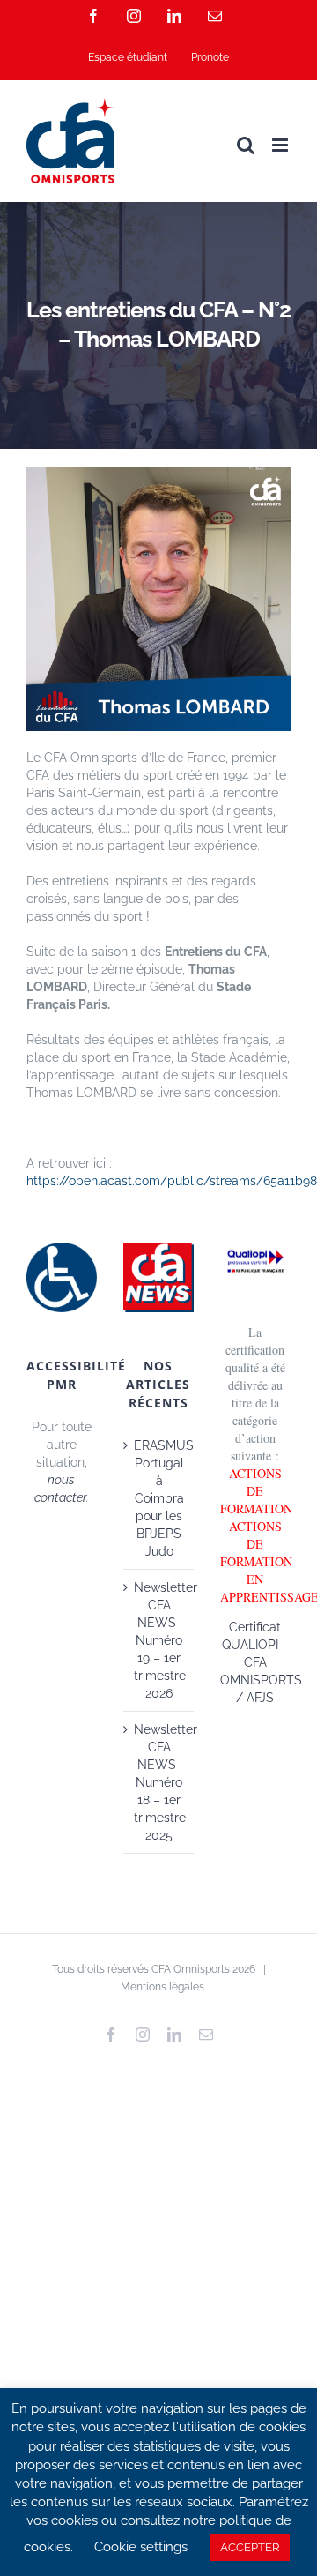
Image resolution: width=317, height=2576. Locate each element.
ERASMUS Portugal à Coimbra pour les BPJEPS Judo (159, 1498)
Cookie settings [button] (141, 2547)
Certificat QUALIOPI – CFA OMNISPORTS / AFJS (261, 1662)
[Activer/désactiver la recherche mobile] (246, 145)
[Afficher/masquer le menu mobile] (281, 145)
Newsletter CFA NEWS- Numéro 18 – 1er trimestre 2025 (159, 1782)
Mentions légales (162, 1987)
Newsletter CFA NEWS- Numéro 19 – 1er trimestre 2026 (159, 1640)
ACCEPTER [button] (250, 2547)
